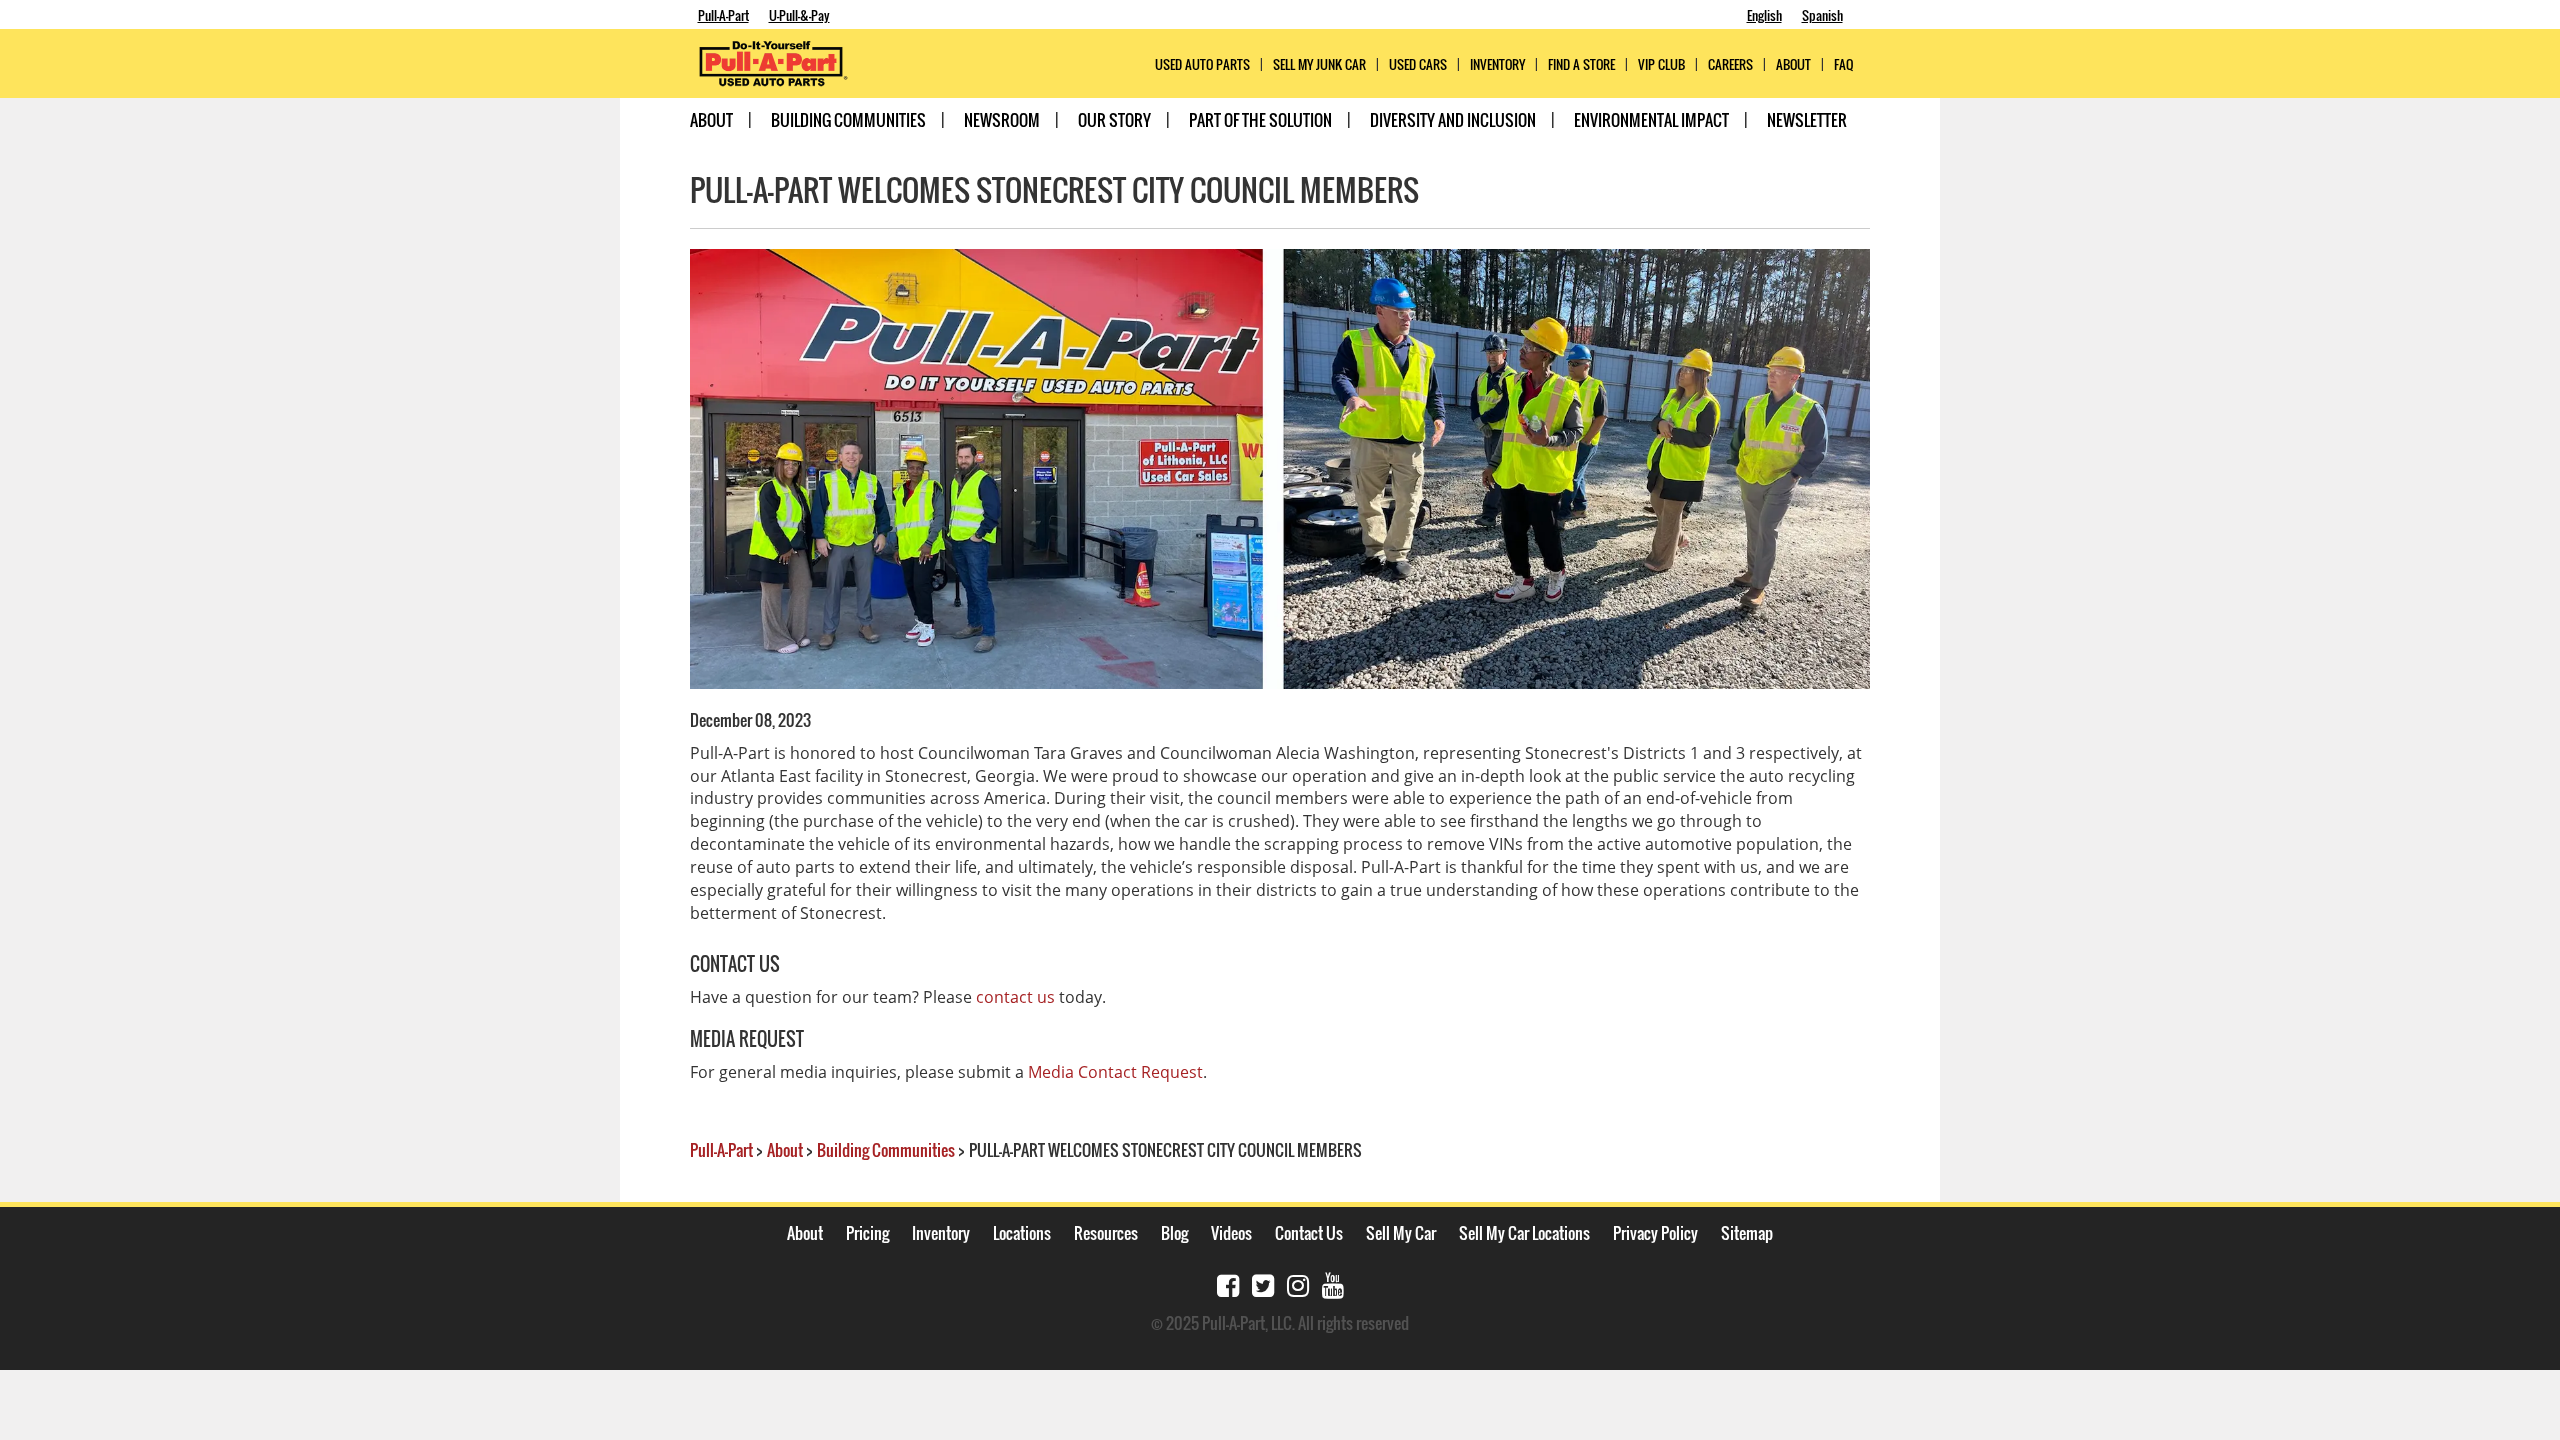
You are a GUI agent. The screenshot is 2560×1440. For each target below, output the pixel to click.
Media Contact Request (1115, 1072)
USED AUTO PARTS (1202, 64)
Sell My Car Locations (1524, 1233)
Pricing (867, 1233)
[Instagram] (1298, 1283)
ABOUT (1793, 64)
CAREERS (1730, 64)
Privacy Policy (1655, 1233)
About (711, 120)
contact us (1015, 997)
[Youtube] (1333, 1283)
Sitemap (1747, 1233)
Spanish (1822, 15)
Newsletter (1807, 120)
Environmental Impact (1651, 120)
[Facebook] (1228, 1283)
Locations (1022, 1233)
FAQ (1843, 64)
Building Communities (848, 120)
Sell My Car (1401, 1233)
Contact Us (1309, 1233)
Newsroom (1002, 120)
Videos (1231, 1233)
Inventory (1497, 64)
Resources (1106, 1233)
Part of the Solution (1260, 120)
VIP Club (1661, 64)
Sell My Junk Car (1319, 64)
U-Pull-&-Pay (799, 15)
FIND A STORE (1581, 64)
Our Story (1114, 120)
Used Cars (1418, 64)
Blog (1174, 1233)
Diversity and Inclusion (1453, 120)
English (1764, 15)
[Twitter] (1263, 1283)
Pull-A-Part (723, 15)
